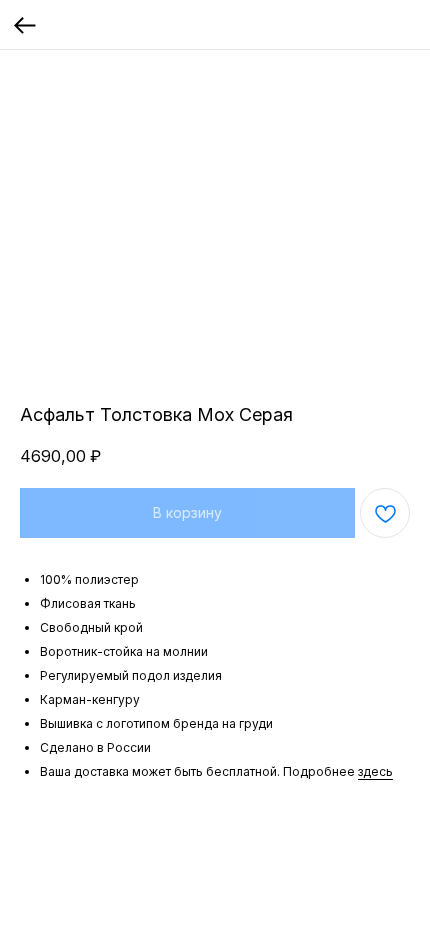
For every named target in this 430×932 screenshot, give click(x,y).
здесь (375, 771)
